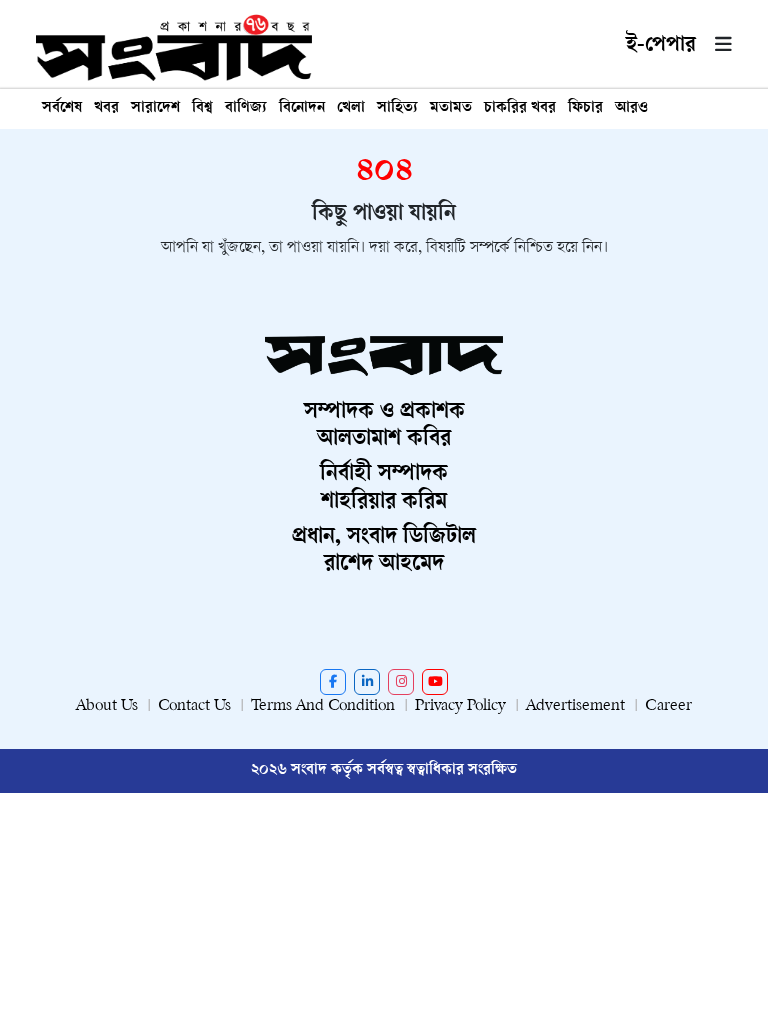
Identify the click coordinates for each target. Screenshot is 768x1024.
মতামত (451, 108)
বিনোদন (302, 108)
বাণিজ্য (246, 108)
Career (668, 706)
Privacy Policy (460, 706)
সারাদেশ (155, 108)
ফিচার (585, 108)
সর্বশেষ (62, 108)
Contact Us (194, 706)
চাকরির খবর (520, 108)
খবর (106, 108)
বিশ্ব (202, 108)
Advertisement (575, 706)
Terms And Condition (323, 706)
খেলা (351, 108)
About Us (107, 706)
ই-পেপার (661, 46)
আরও (631, 108)
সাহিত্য (397, 108)
